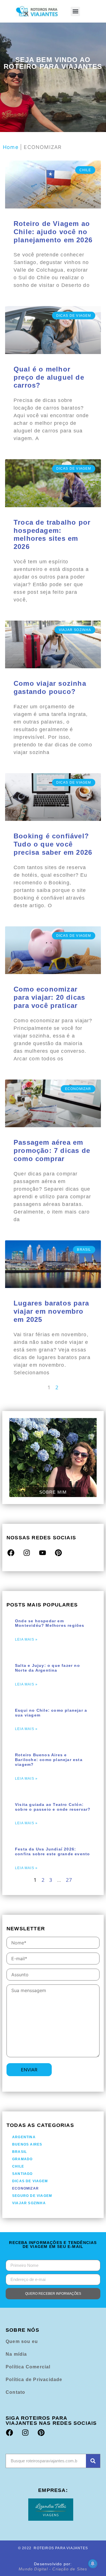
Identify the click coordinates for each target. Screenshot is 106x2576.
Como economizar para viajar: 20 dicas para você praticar (49, 997)
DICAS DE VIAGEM (30, 2181)
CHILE (18, 2166)
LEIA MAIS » (26, 1639)
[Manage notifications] (93, 2564)
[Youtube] (42, 1553)
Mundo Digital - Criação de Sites (53, 2569)
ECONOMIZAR (25, 2188)
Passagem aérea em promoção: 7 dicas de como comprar (52, 1150)
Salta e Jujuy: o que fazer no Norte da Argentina (47, 1668)
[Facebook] (11, 1553)
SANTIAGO (22, 2174)
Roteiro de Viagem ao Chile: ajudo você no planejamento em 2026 (53, 232)
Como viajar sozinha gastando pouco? (50, 687)
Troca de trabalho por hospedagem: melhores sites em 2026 (52, 534)
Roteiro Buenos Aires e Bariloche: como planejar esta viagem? (49, 1760)
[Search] (93, 2461)
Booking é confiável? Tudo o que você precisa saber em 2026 (53, 844)
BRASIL (20, 2152)
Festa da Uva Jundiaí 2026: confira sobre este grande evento (52, 1851)
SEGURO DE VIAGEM (32, 2196)
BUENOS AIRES (27, 2144)
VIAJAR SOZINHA (29, 2203)
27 (69, 1880)
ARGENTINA (24, 2137)
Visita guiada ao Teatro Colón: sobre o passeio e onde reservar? (53, 1807)
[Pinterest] (59, 1553)
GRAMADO (22, 2159)
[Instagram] (27, 1553)
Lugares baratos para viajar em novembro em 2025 (51, 1311)
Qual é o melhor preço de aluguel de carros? (49, 377)
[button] (75, 11)
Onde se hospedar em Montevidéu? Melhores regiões (50, 1623)
